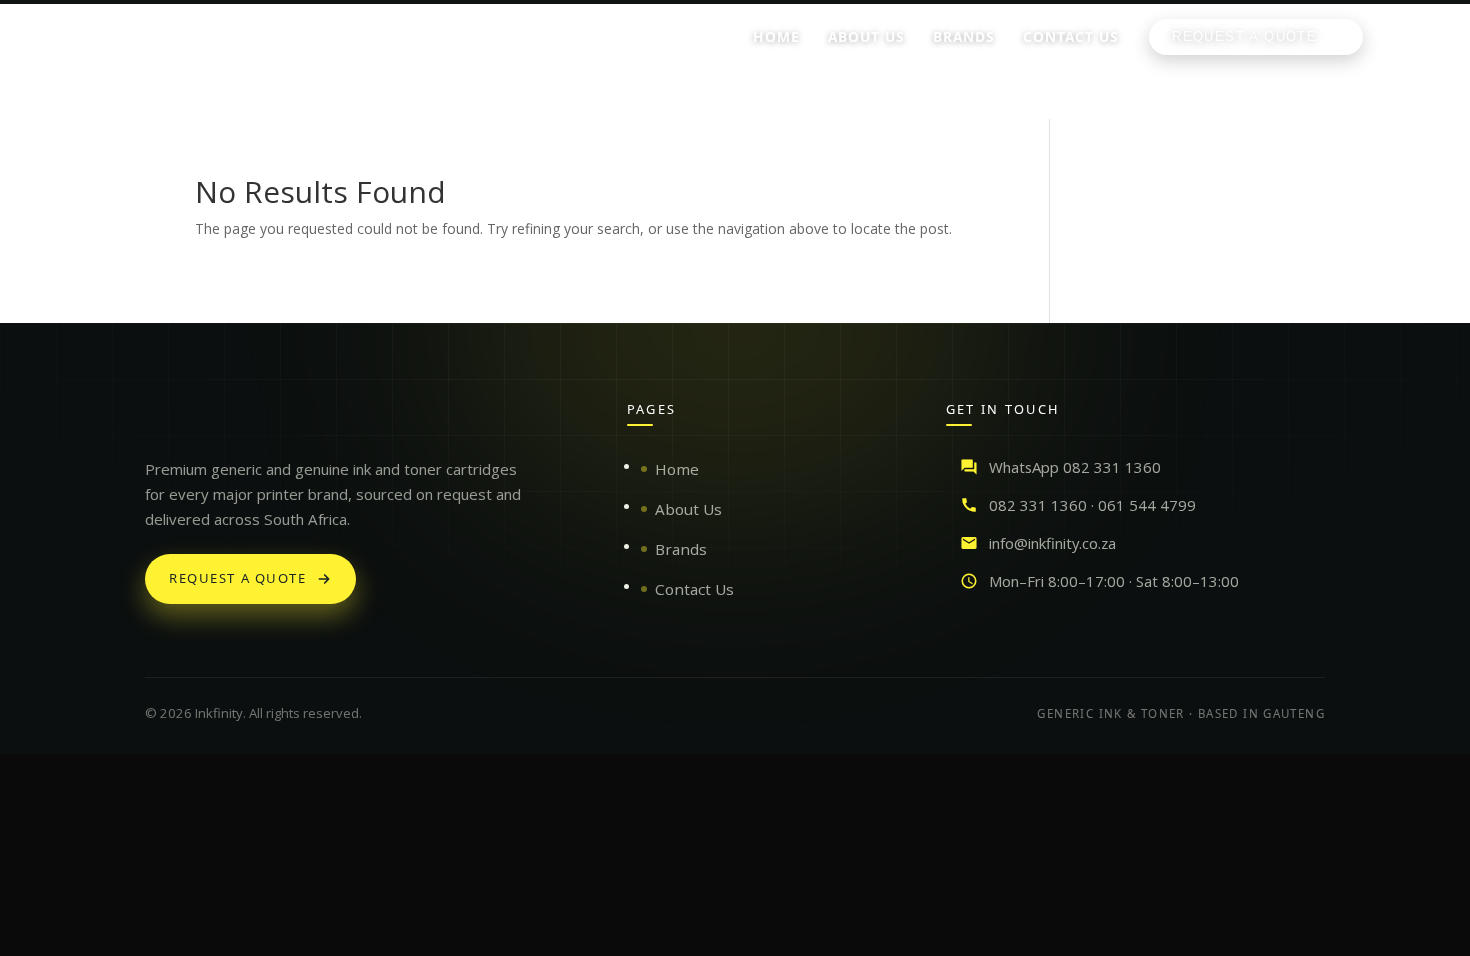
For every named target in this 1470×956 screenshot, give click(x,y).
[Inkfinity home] (165, 419)
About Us (688, 509)
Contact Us (694, 589)
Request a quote (238, 578)
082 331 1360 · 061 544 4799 (1092, 505)
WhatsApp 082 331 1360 (1075, 467)
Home (677, 469)
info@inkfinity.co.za (1052, 543)
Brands (681, 549)
